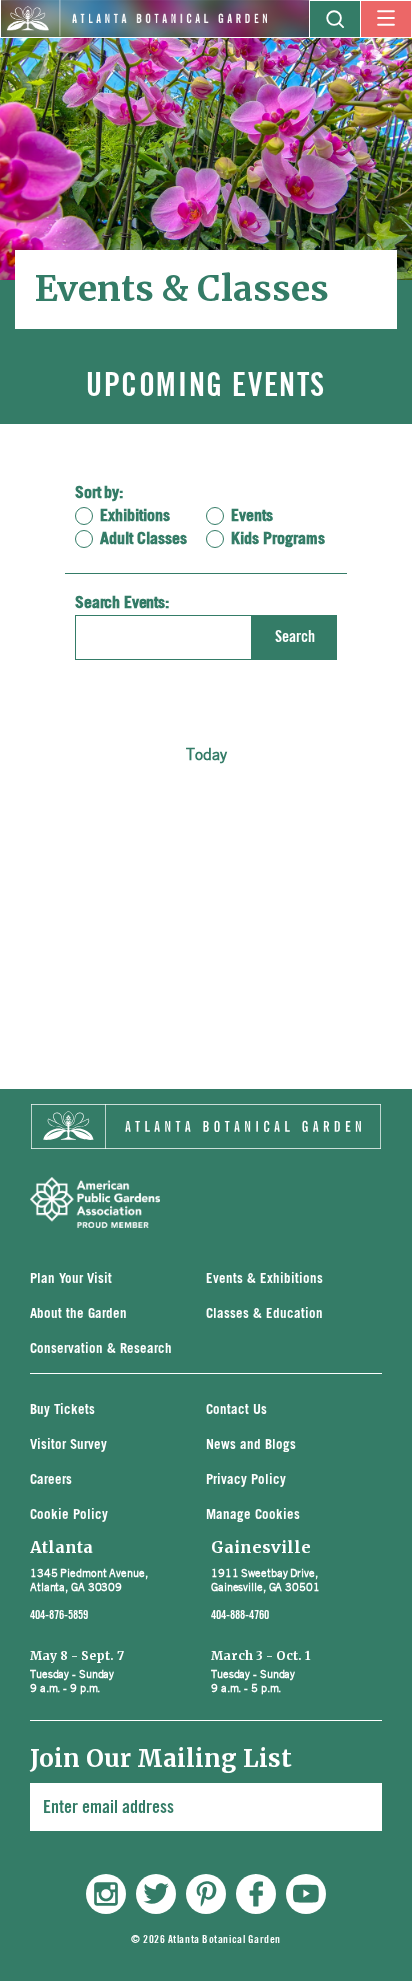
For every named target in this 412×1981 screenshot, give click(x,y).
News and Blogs (251, 1445)
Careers (51, 1480)
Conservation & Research (101, 1349)
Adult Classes (143, 539)
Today (206, 754)
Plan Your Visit (71, 1279)
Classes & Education (264, 1314)
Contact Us (236, 1410)
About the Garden (78, 1314)
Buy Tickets (62, 1410)
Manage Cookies (253, 1515)
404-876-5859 (59, 1615)
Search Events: (122, 603)
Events (252, 516)
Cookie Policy (69, 1515)
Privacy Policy (246, 1480)
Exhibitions (135, 516)
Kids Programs (278, 539)
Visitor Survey (68, 1445)
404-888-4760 (240, 1615)
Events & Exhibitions (264, 1279)
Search (295, 637)
